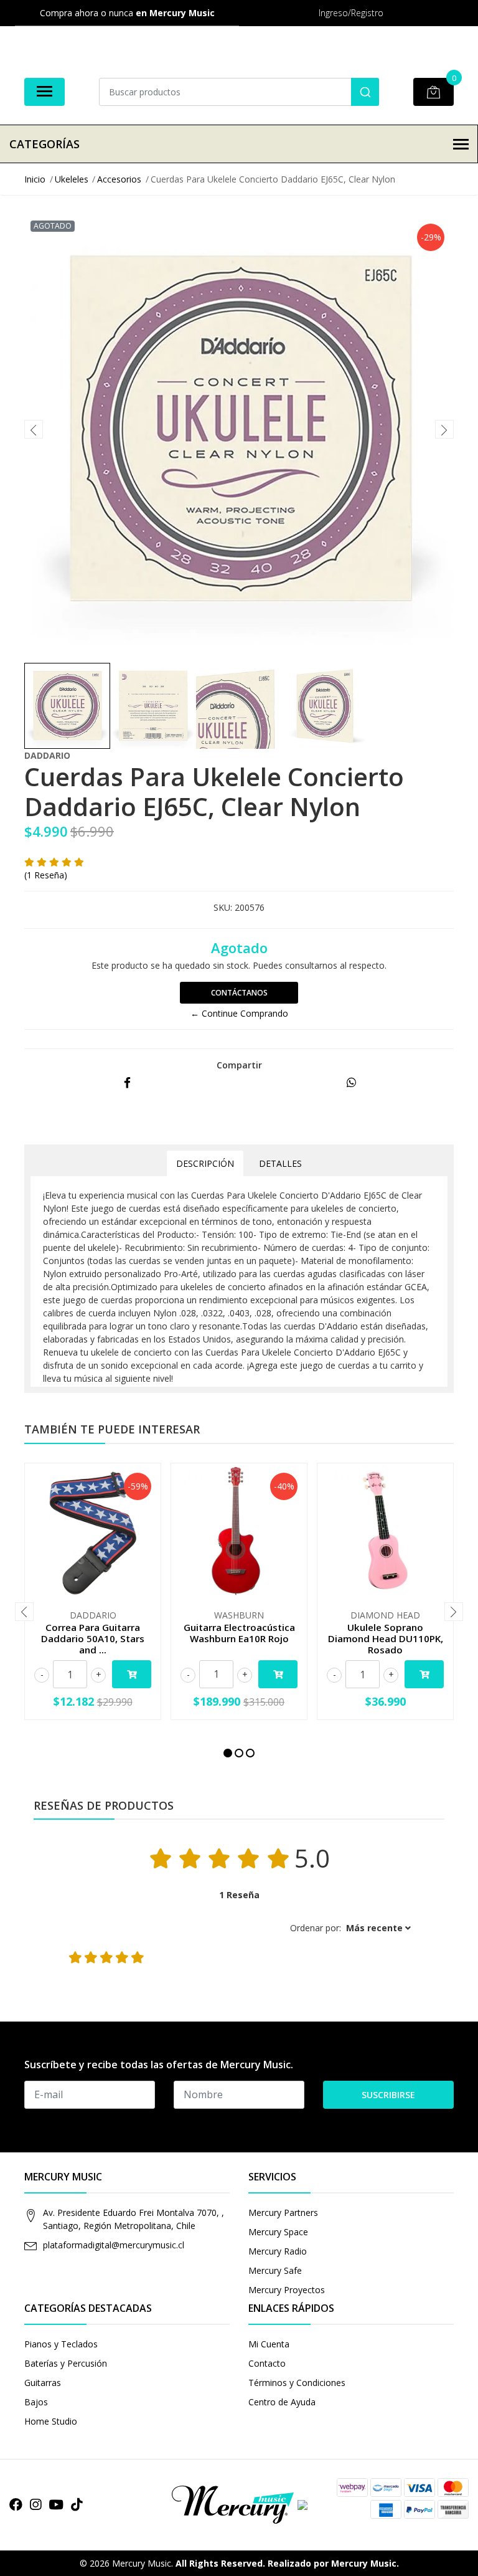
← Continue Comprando (239, 1013)
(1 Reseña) (46, 875)
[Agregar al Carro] (132, 1674)
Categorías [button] (45, 144)
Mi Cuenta (269, 2344)
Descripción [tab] (205, 1163)
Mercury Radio (278, 2251)
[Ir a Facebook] (16, 2504)
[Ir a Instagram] (35, 2504)
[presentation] (34, 429)
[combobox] (239, 92)
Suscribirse (388, 2095)
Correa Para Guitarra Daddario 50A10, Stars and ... (93, 1638)
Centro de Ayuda (282, 2402)
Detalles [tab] (280, 1163)
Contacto (267, 2363)
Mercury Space (278, 2232)
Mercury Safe (275, 2270)
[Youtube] (56, 2504)
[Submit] (365, 92)
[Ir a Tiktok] (77, 2504)
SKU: (223, 907)
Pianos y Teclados (61, 2344)
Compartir (239, 1065)
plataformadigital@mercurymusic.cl (114, 2245)
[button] (228, 1753)
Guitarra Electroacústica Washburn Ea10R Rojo (239, 1633)
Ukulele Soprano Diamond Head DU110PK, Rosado (386, 1638)
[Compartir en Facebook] (127, 1083)
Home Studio (51, 2421)
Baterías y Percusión (66, 2363)
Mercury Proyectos (287, 2290)
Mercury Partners (283, 2212)
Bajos (36, 2402)
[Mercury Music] (239, 2504)
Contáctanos (239, 993)
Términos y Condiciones (297, 2383)
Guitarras (43, 2383)
